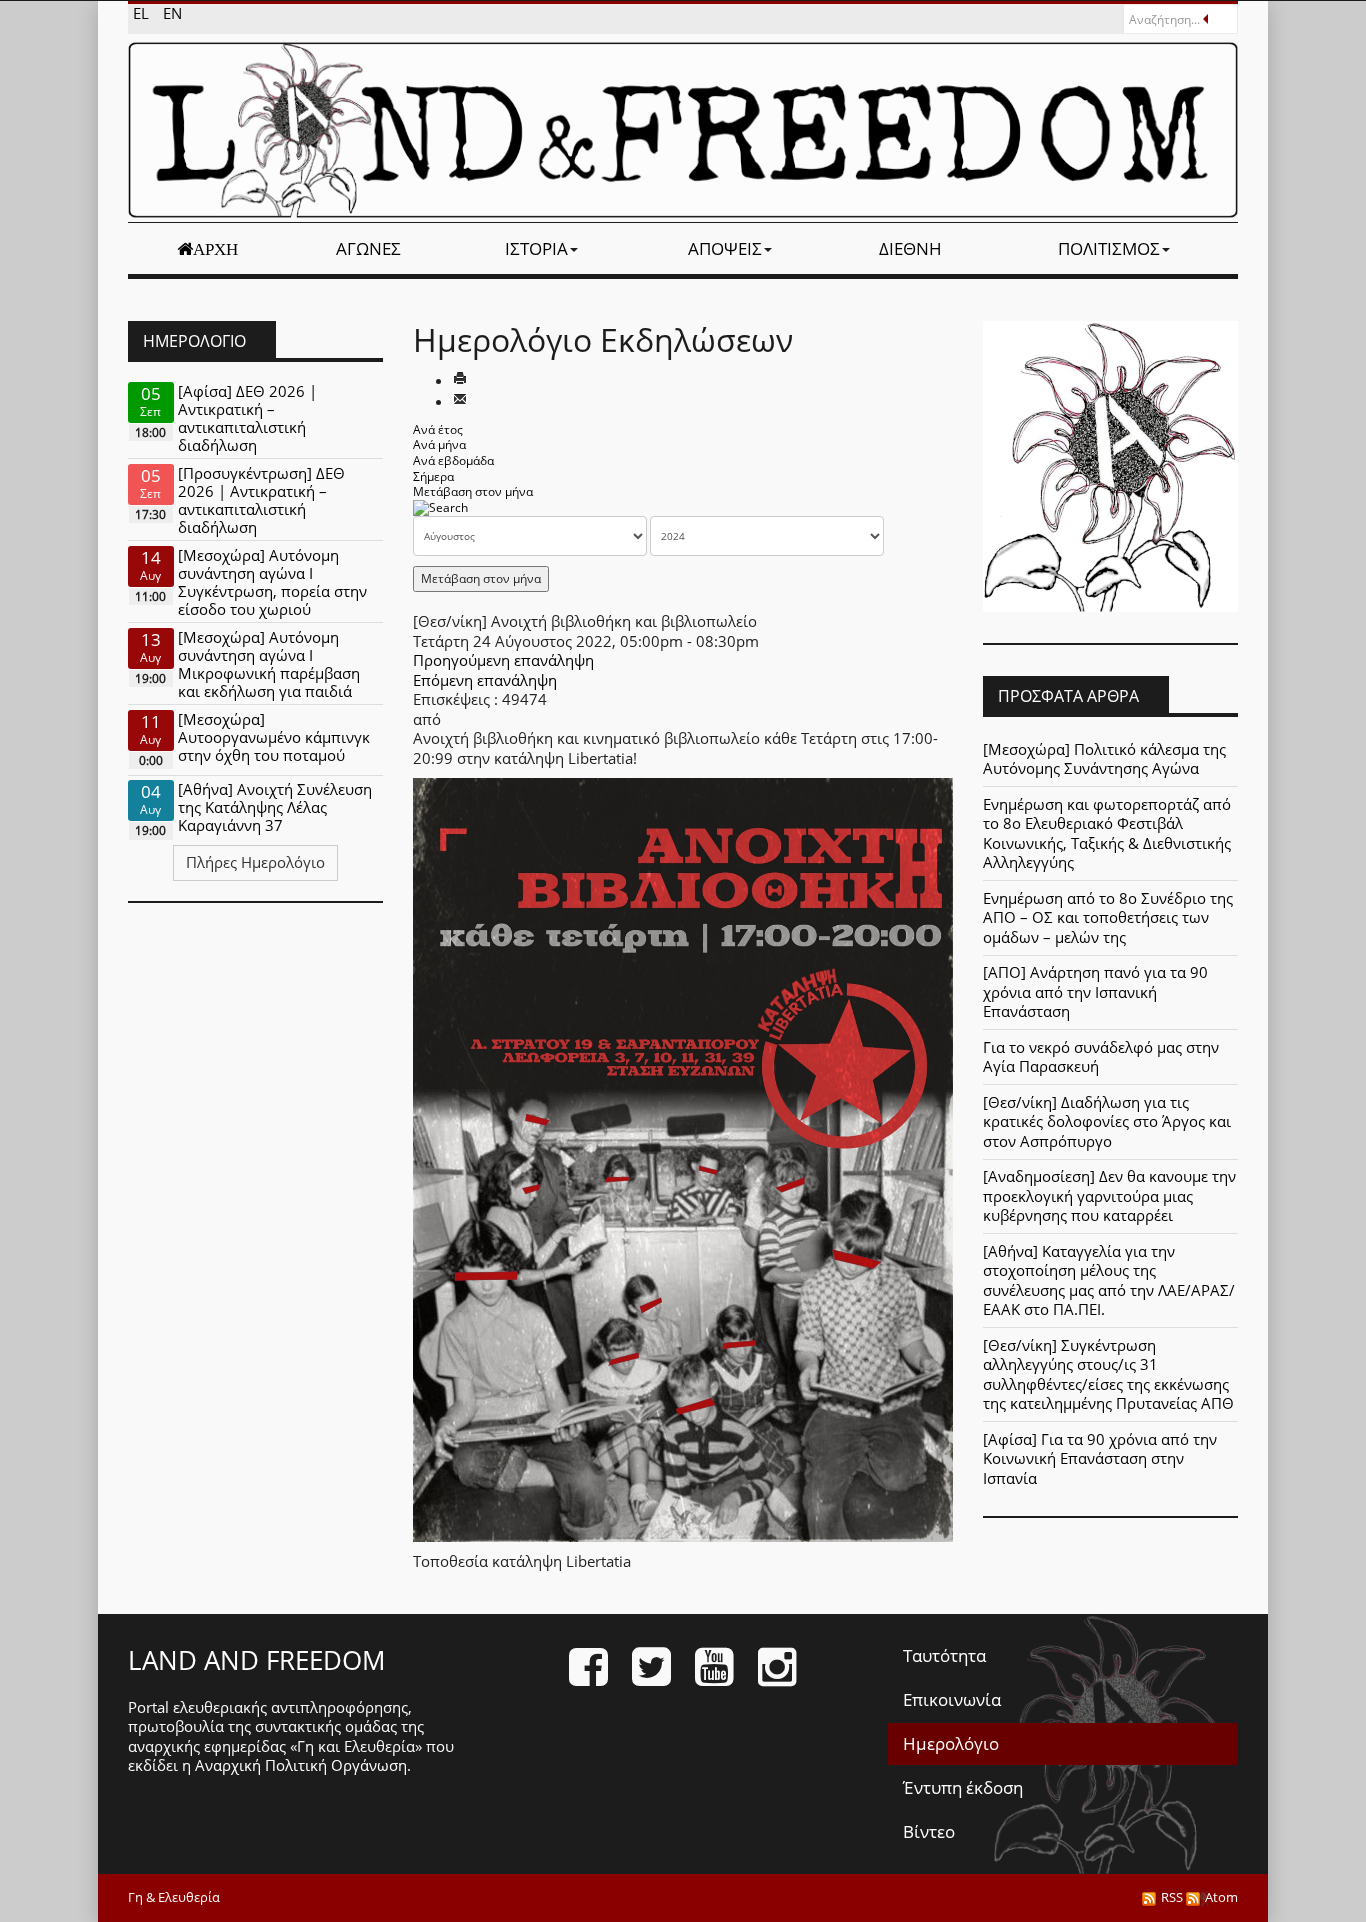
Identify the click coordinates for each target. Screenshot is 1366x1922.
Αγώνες (368, 248)
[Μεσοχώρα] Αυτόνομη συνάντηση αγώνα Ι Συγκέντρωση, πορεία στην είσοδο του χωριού (272, 582)
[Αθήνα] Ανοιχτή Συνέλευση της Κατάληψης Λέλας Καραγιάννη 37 (275, 807)
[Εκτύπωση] (460, 380)
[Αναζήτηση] (440, 507)
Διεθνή (910, 248)
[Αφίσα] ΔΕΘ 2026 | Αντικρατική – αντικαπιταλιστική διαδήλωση (247, 418)
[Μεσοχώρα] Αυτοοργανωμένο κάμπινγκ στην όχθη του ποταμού (274, 737)
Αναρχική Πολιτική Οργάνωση (301, 1765)
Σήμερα (433, 476)
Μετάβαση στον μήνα (473, 491)
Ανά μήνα (439, 444)
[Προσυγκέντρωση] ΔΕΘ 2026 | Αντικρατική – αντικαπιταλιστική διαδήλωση (261, 500)
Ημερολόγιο (951, 1743)
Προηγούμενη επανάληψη (503, 660)
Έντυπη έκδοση (963, 1787)
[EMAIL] (460, 401)
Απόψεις (725, 248)
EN (172, 13)
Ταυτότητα (944, 1655)
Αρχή (215, 249)
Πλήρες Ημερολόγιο (255, 862)
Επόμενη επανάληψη (485, 680)
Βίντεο (929, 1831)
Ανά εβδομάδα (453, 460)
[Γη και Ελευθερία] (683, 130)
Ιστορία (536, 248)
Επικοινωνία (952, 1699)
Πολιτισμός (1109, 248)
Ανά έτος (438, 429)
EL (143, 13)
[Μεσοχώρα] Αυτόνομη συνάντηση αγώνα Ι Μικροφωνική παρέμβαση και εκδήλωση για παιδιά (269, 664)
